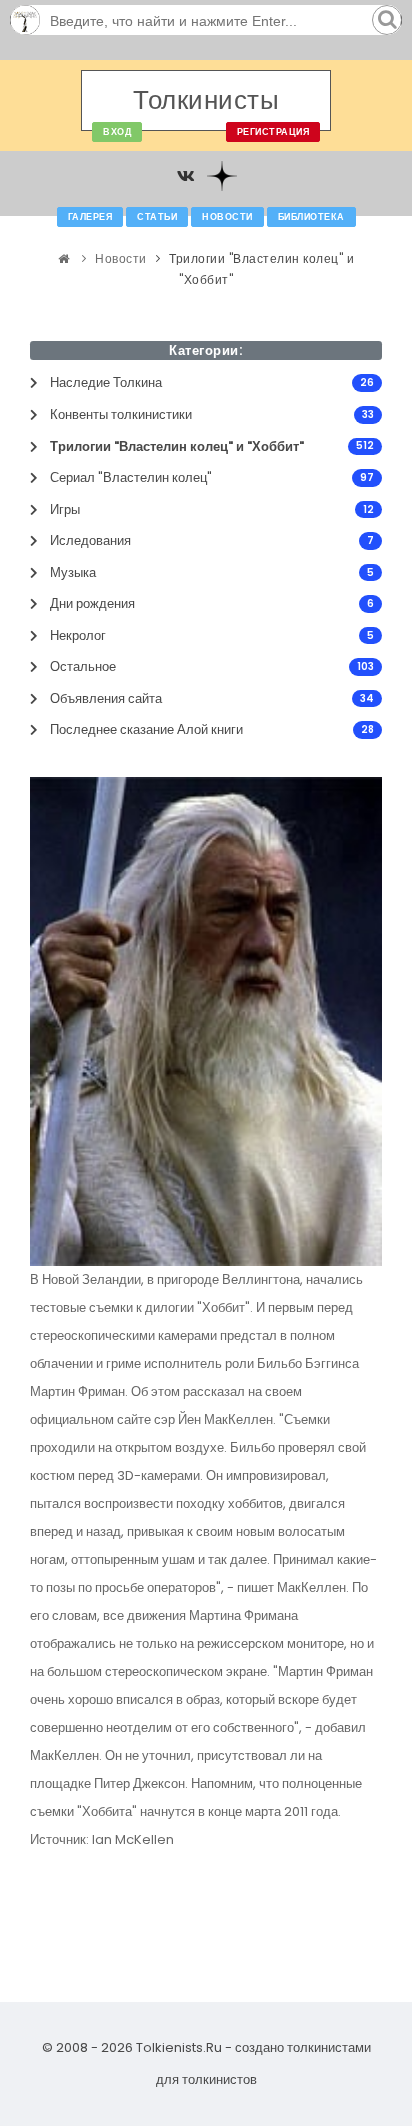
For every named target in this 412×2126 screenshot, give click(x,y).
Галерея (90, 217)
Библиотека (311, 217)
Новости (227, 217)
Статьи (157, 217)
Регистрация (273, 132)
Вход (117, 132)
